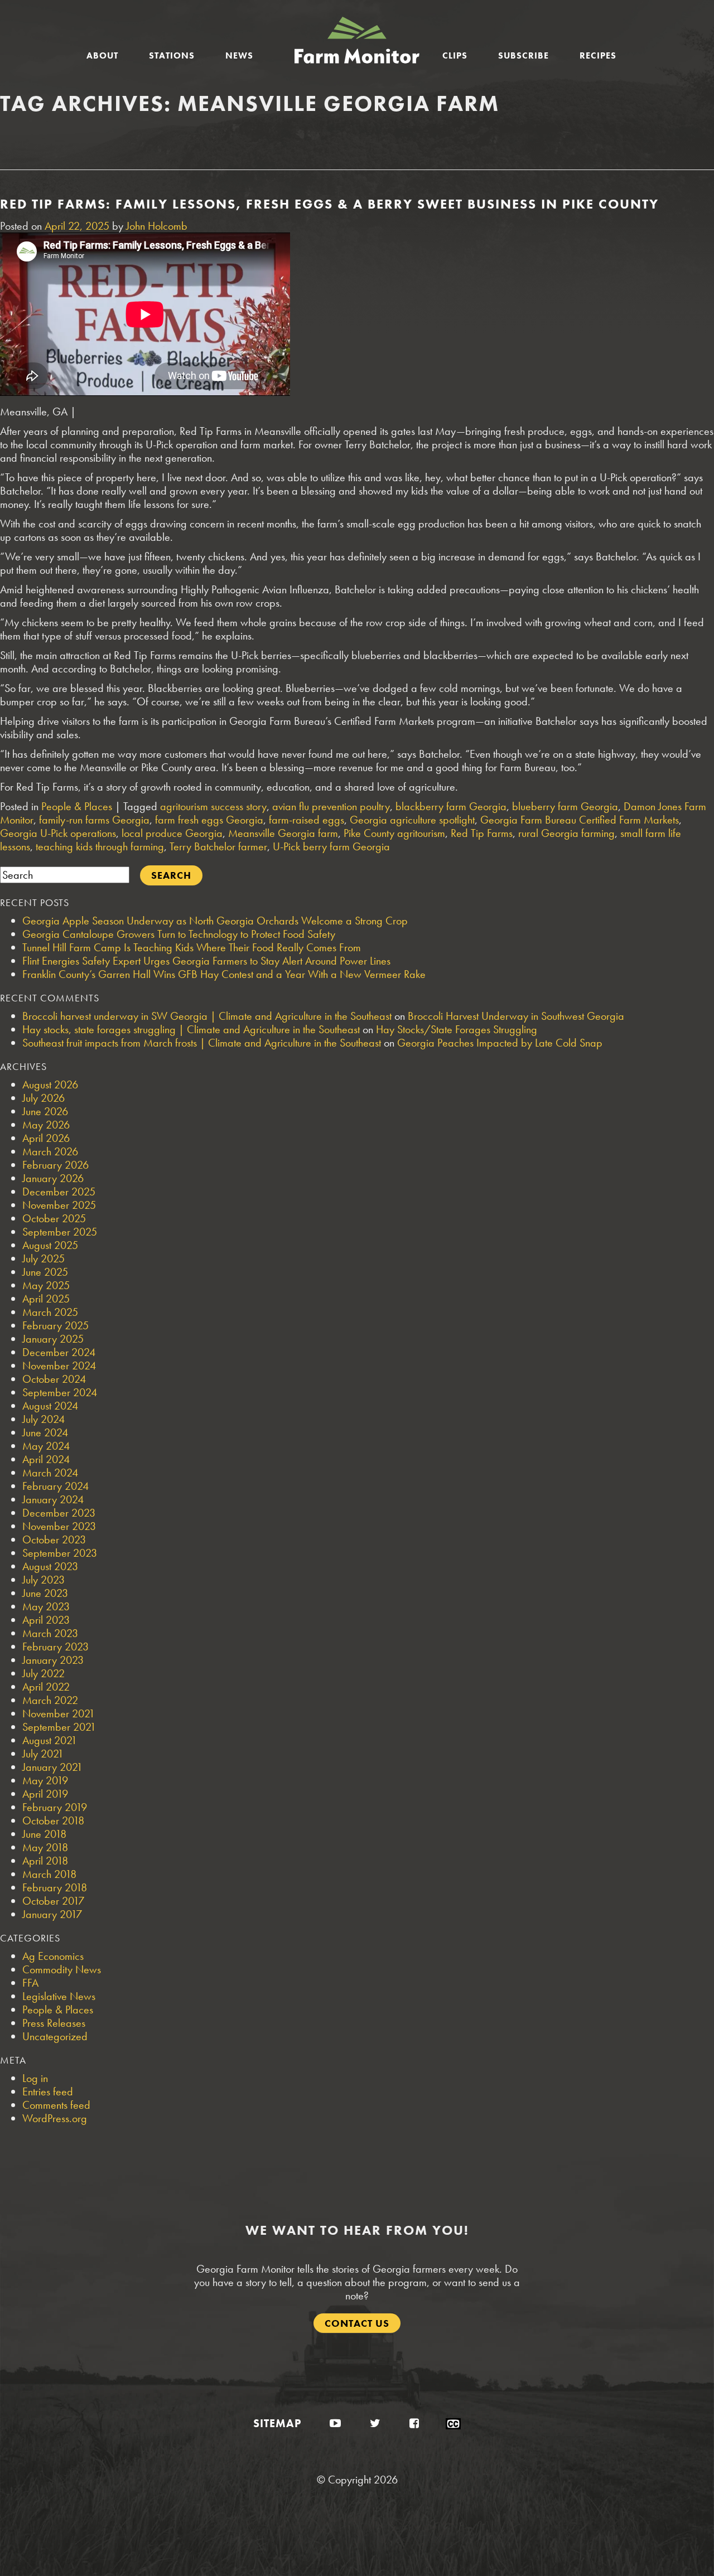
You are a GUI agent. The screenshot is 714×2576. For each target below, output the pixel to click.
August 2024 (50, 1406)
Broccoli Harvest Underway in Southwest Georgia (516, 1016)
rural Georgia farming (566, 833)
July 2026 (44, 1098)
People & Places (77, 806)
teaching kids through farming (100, 846)
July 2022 (44, 1673)
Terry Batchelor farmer (218, 846)
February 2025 (56, 1325)
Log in (35, 2078)
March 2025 (50, 1312)
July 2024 (44, 1419)
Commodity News (62, 1969)
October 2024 (54, 1379)
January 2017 (52, 1914)
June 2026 (45, 1111)
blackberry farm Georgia (451, 806)
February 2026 (56, 1165)
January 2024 (53, 1499)
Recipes (598, 55)
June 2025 (45, 1272)
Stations (172, 55)
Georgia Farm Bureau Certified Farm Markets (580, 820)
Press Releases (54, 2023)
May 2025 (46, 1285)
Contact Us (357, 2323)
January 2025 (53, 1339)
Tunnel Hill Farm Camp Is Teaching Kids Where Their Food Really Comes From (192, 947)
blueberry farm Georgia (565, 806)
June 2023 (45, 1593)
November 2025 (59, 1205)
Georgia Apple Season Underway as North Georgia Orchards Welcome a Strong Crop (215, 921)
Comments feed (56, 2105)
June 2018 (44, 1834)
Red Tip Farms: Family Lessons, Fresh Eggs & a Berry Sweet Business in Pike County (329, 204)
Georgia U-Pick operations (58, 833)
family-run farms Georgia (94, 820)
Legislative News (59, 1996)
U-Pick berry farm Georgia (331, 846)
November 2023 (59, 1526)
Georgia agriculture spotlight (412, 820)
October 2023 (54, 1539)
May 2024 (46, 1446)
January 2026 (53, 1178)
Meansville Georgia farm (283, 833)
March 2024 (50, 1473)
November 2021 (59, 1713)
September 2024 (60, 1392)
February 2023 (56, 1647)
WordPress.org (55, 2118)
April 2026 (46, 1138)
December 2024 (59, 1352)
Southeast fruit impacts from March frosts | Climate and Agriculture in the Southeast (202, 1043)
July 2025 (44, 1258)
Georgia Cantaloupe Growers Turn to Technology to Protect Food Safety (179, 934)
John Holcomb (157, 226)
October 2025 (54, 1218)
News (239, 55)
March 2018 (49, 1874)
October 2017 (53, 1901)
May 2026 (46, 1125)
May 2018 (45, 1847)
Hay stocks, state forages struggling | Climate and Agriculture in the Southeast (191, 1029)
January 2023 (53, 1660)
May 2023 (46, 1606)
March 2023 (50, 1633)
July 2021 (43, 1754)
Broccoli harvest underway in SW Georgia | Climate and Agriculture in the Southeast (207, 1016)
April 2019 (45, 1794)
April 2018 (45, 1861)
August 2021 (50, 1740)
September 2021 (59, 1727)
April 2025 (46, 1299)
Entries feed (48, 2091)
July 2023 (44, 1580)
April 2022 (46, 1687)
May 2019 (45, 1780)
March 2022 (50, 1700)
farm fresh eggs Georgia (209, 820)
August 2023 (50, 1566)
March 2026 (50, 1151)
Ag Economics (53, 1956)
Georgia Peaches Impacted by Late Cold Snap (500, 1043)
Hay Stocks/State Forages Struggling (457, 1029)
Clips (455, 55)
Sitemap (277, 2423)
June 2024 (45, 1432)
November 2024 (59, 1366)
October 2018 (53, 1820)
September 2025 (60, 1232)
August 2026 (50, 1084)
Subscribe (524, 55)
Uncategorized (55, 2036)
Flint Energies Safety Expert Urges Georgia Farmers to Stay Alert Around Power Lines (206, 961)
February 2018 (55, 1887)
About (102, 55)
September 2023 (60, 1553)
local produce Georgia (172, 833)
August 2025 (50, 1245)
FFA (30, 1983)
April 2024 (46, 1459)
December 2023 (59, 1513)
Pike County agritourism (394, 833)
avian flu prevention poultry (331, 806)
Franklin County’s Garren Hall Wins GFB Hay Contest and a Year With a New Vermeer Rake (224, 974)
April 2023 (46, 1620)
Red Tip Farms (482, 833)
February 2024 (56, 1486)
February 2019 (55, 1807)
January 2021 (52, 1767)
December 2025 (59, 1192)
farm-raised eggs (307, 820)
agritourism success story (213, 806)
